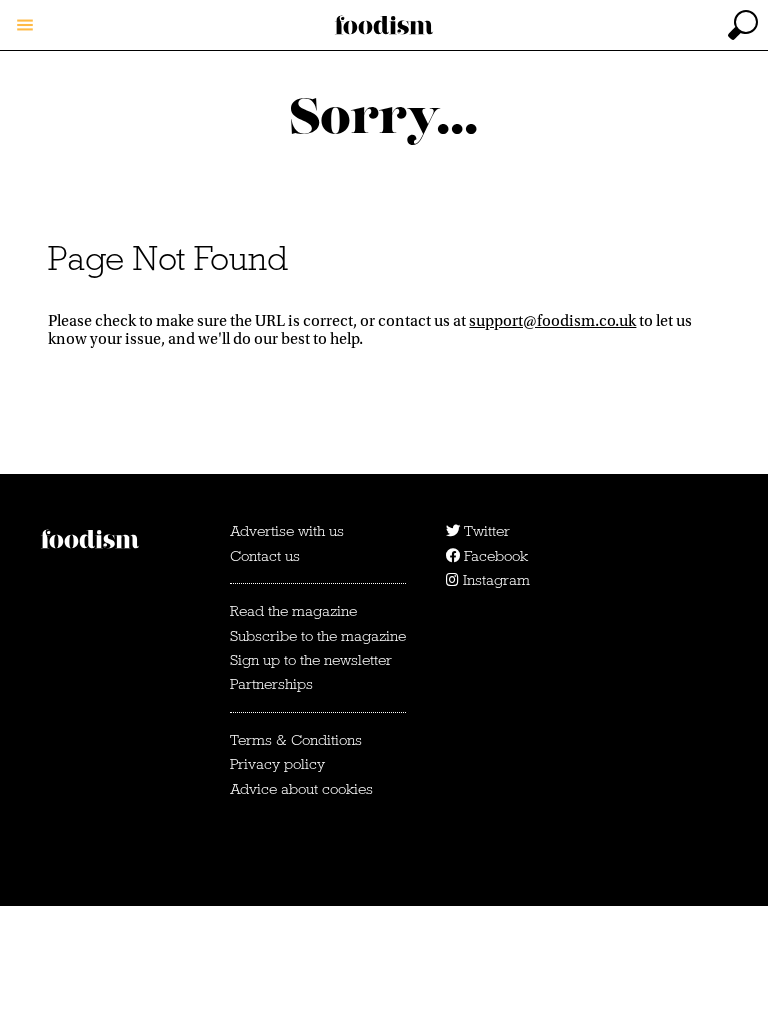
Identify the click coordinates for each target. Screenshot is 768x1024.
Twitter (485, 531)
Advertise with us (287, 531)
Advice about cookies (301, 789)
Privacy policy (277, 764)
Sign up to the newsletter (311, 660)
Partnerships (271, 684)
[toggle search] (743, 25)
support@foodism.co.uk (552, 321)
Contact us (265, 556)
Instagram (494, 580)
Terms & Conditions (296, 740)
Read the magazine (293, 611)
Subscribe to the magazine (318, 636)
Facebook (494, 556)
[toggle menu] (25, 25)
